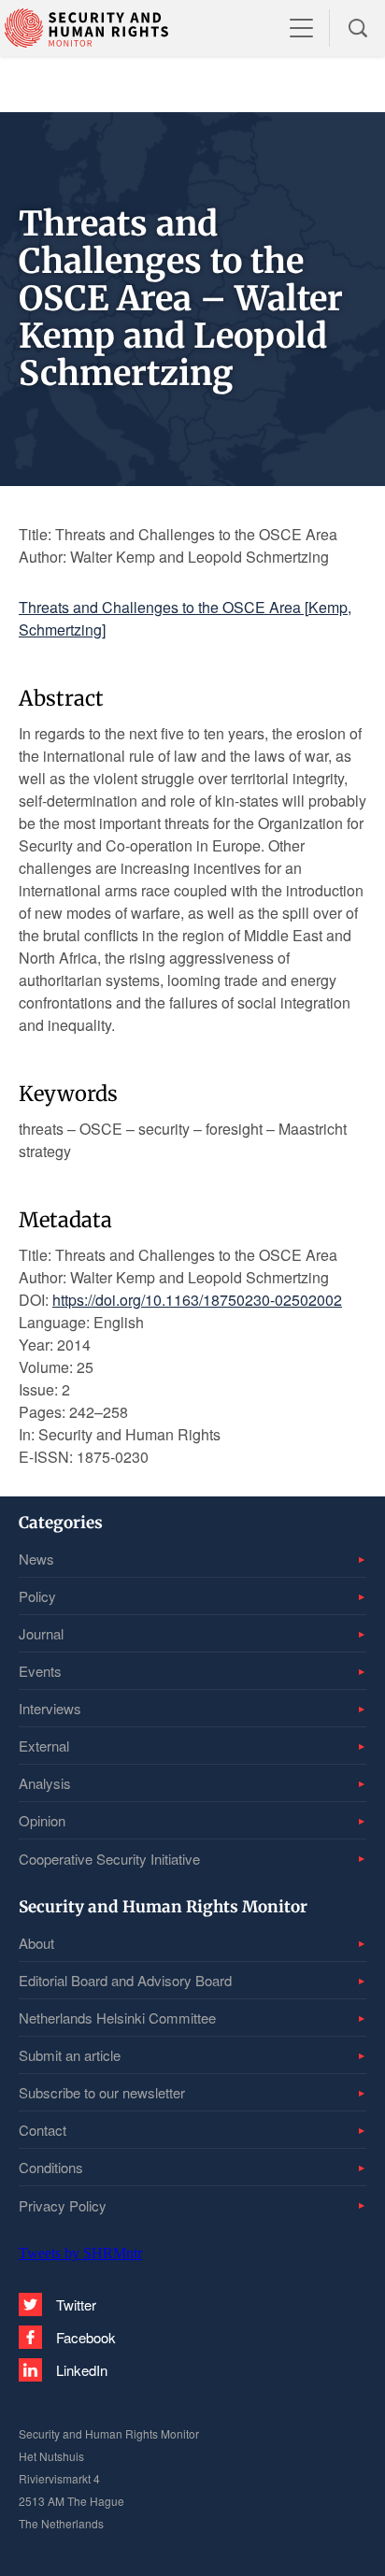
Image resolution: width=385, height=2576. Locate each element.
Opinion (42, 1820)
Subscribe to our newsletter (102, 2092)
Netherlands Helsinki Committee (117, 2018)
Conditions (51, 2167)
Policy (37, 1596)
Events (40, 1671)
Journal (41, 1633)
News (36, 1559)
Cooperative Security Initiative (109, 1859)
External (44, 1746)
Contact (43, 2130)
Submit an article (70, 2055)
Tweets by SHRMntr (80, 2253)
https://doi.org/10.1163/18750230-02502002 (197, 1300)
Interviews (50, 1708)
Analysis (45, 1783)
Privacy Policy (63, 2205)
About (36, 1943)
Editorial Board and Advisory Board (125, 1980)
